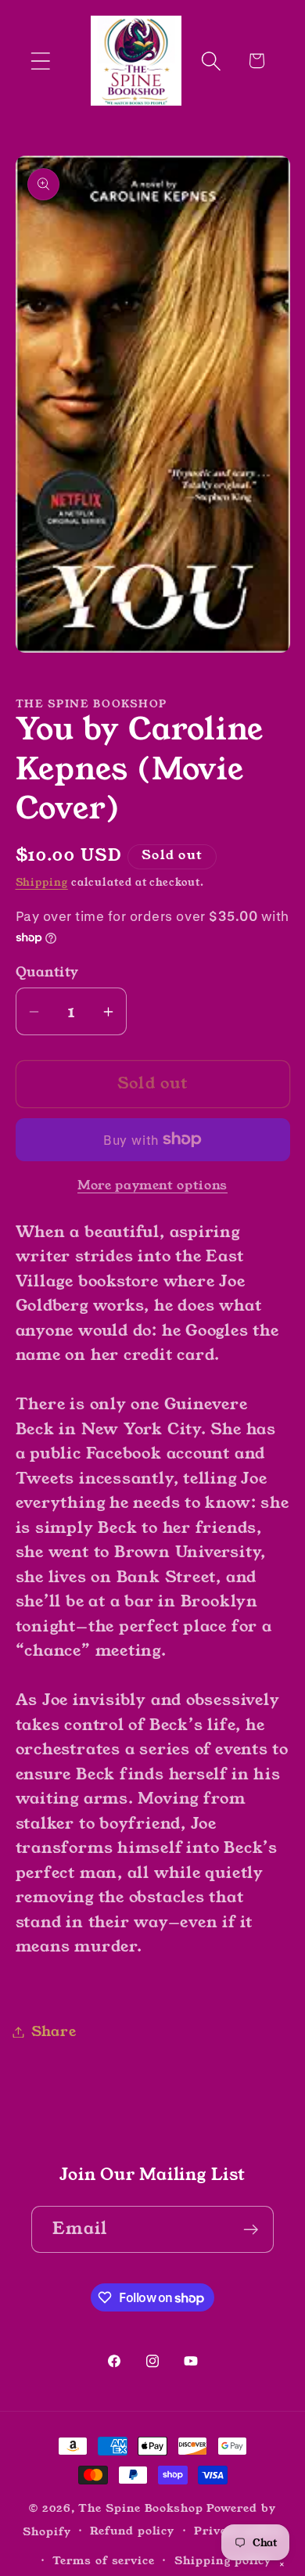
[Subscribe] (251, 2230)
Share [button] (54, 2031)
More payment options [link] (152, 1186)
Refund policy (132, 2531)
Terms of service (104, 2560)
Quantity (47, 972)
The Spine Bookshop (140, 2508)
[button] (40, 61)
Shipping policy (223, 2560)
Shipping (42, 882)
